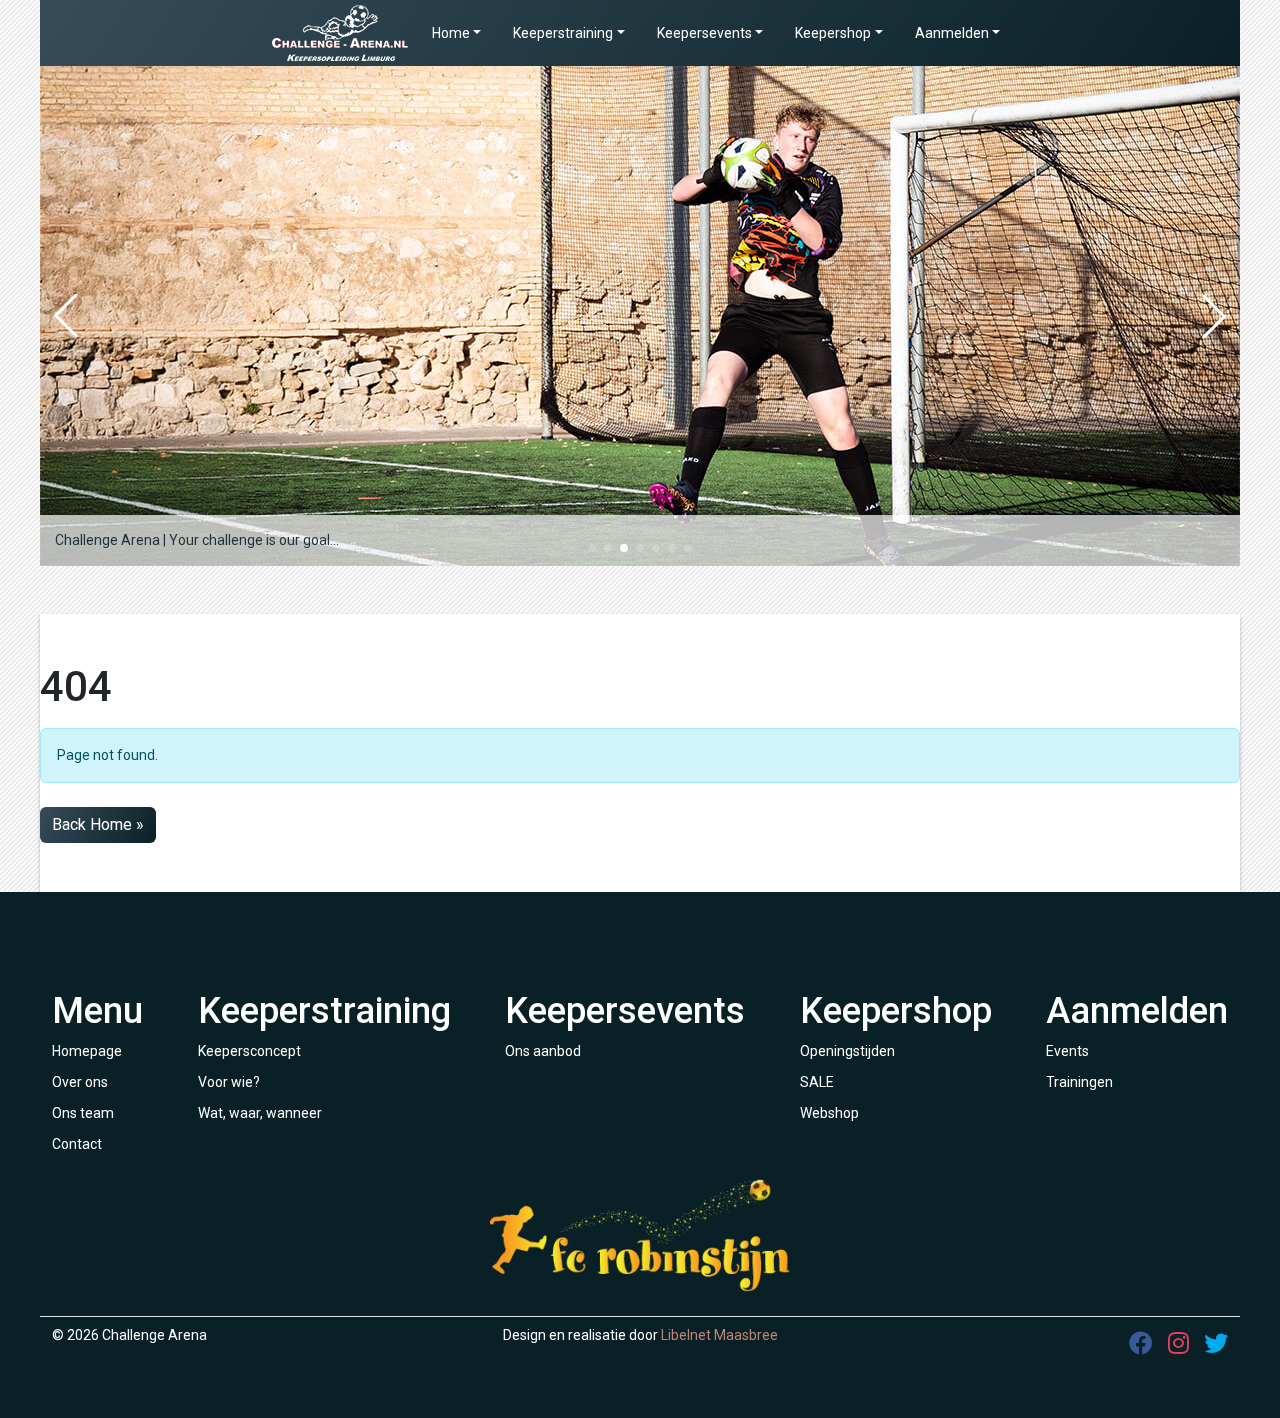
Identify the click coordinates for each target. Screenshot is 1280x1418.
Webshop (829, 1113)
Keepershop (833, 33)
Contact (77, 1144)
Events (1067, 1051)
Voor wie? (229, 1082)
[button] (592, 548)
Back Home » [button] (98, 824)
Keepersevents (704, 33)
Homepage (87, 1051)
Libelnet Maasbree (719, 1335)
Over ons (80, 1082)
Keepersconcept (249, 1051)
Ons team (83, 1113)
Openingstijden (847, 1051)
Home (451, 33)
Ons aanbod (543, 1051)
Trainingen (1079, 1082)
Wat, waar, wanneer (260, 1113)
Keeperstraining (563, 33)
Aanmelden (952, 33)
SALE (817, 1082)
